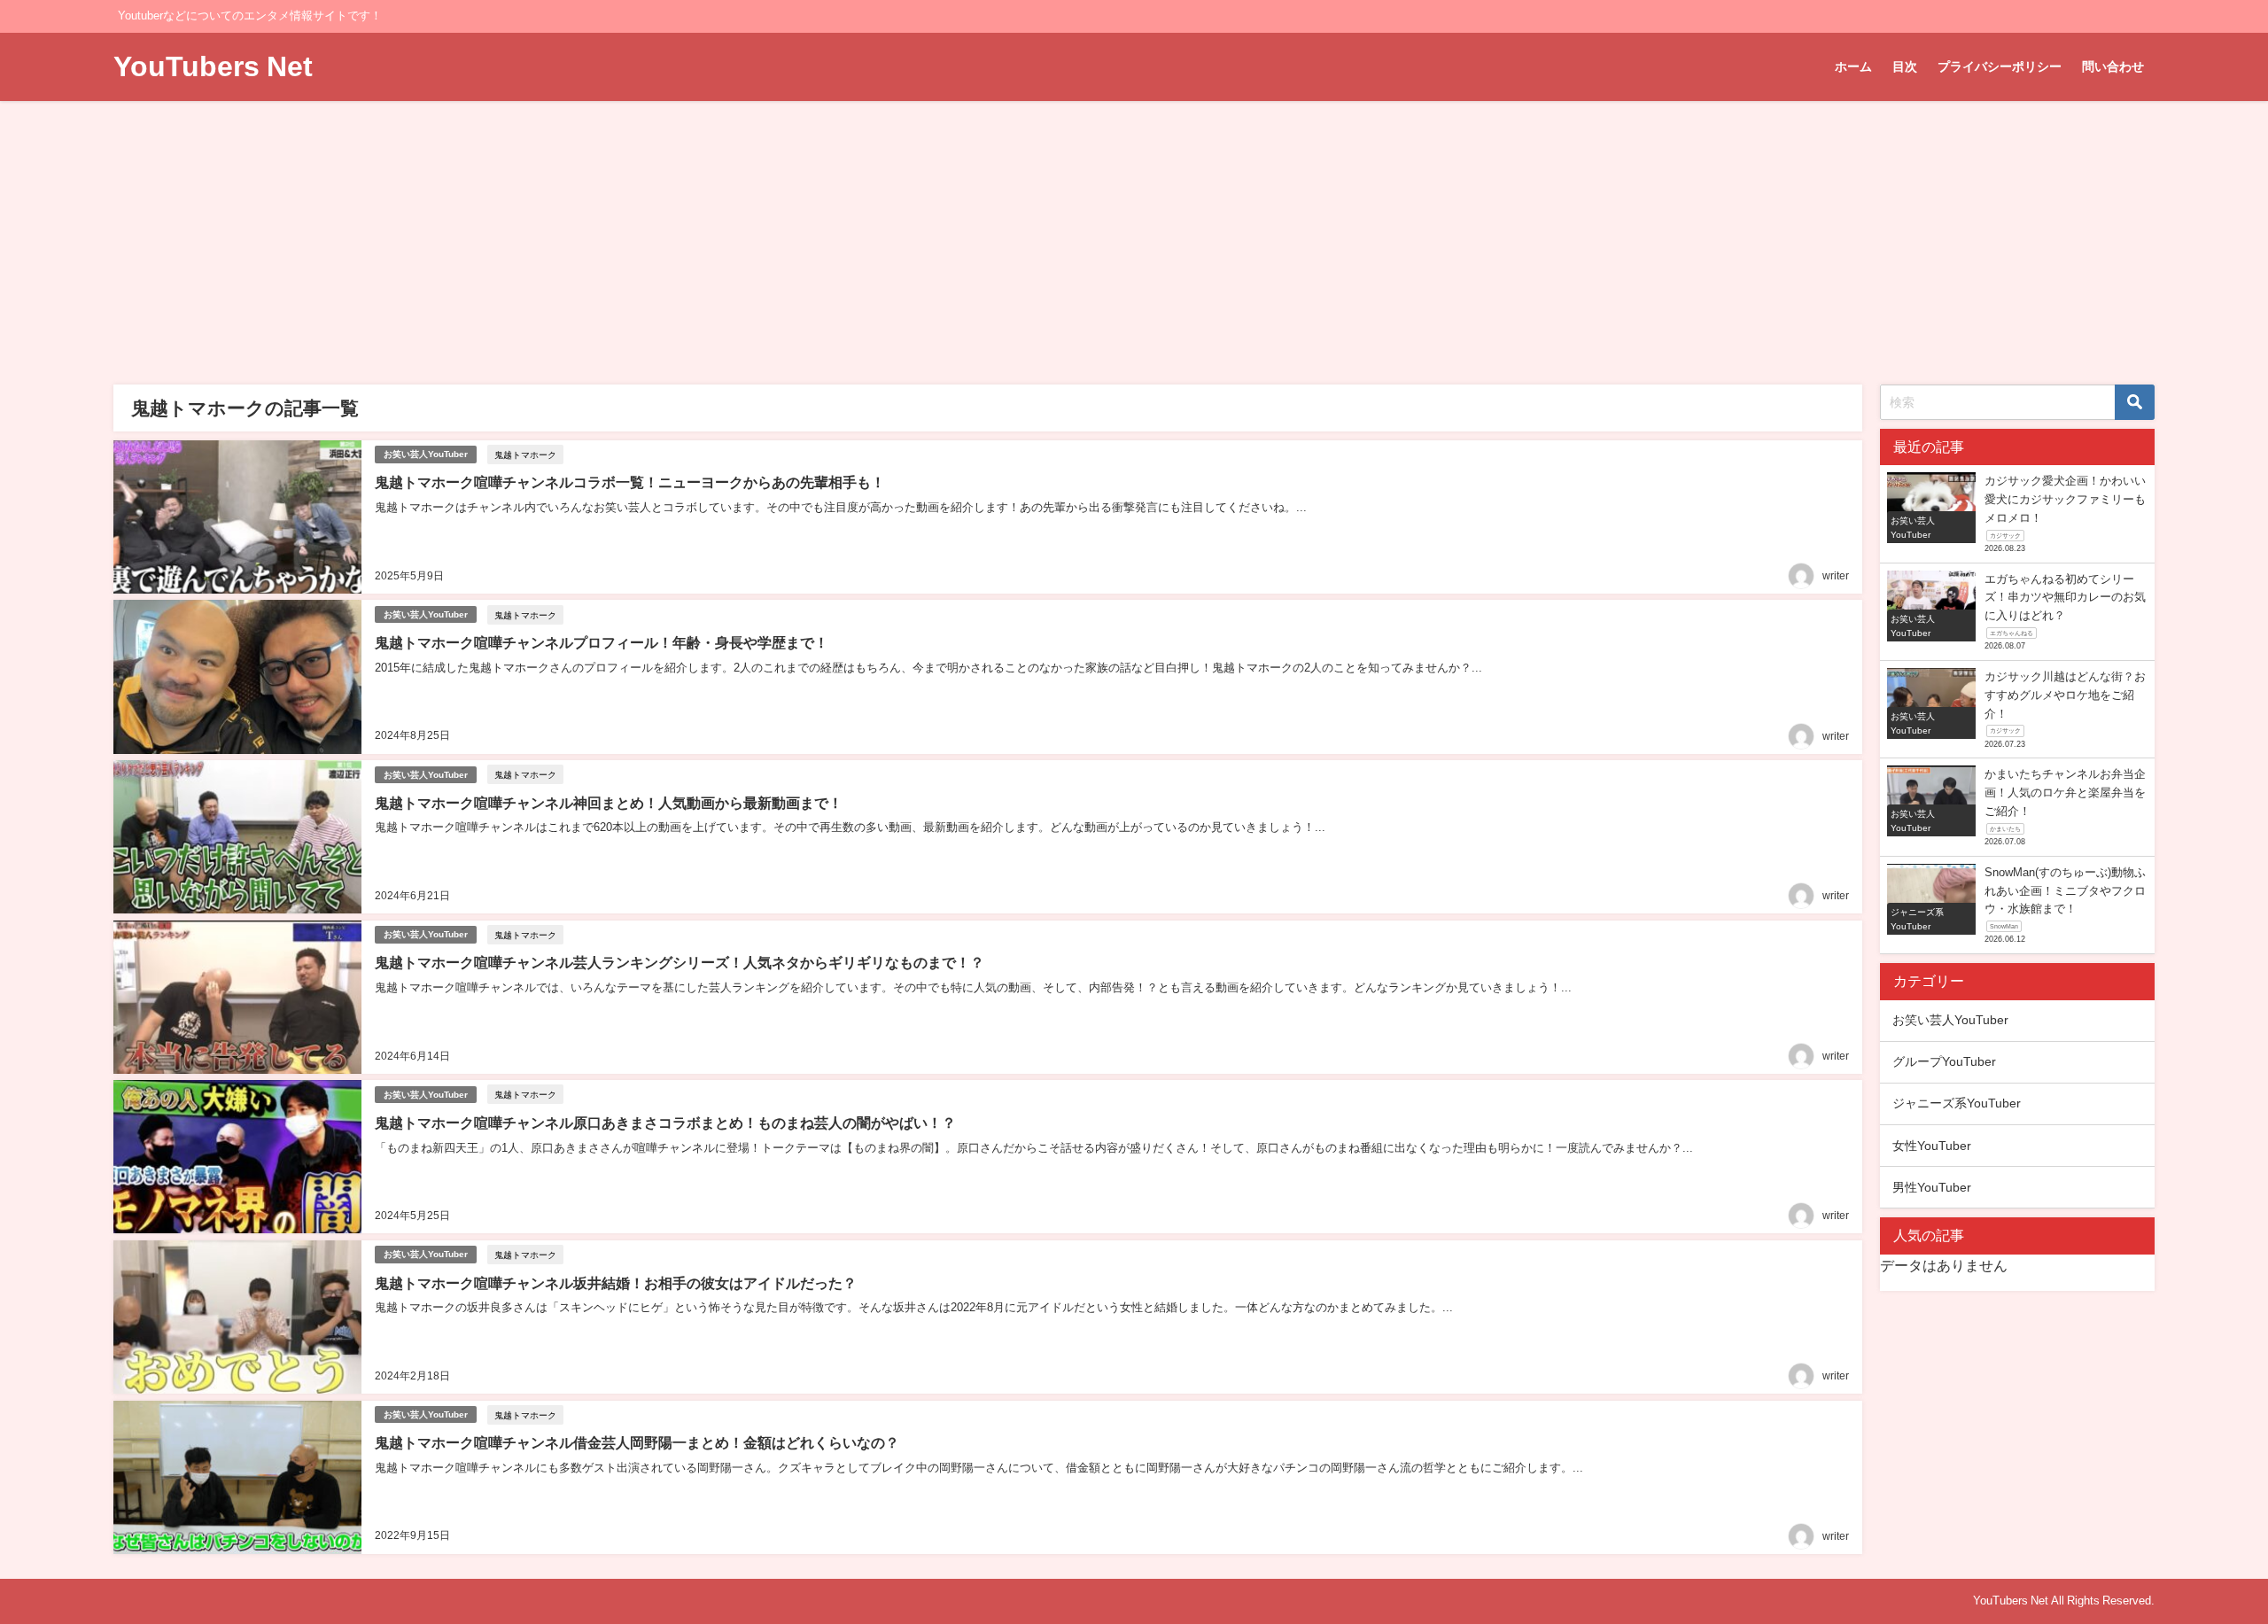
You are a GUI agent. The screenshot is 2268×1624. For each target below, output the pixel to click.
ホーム (1853, 66)
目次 (1905, 66)
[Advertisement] (1134, 234)
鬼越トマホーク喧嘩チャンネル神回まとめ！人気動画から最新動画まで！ (609, 803)
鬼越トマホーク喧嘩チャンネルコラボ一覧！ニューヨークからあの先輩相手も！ (630, 482)
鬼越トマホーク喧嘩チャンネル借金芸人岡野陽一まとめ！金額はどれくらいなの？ (637, 1442)
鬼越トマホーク (525, 455)
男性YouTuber (1932, 1187)
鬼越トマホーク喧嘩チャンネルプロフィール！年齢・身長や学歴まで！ (602, 642)
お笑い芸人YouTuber (426, 454)
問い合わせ (2113, 66)
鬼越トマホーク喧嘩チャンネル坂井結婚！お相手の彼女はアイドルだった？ (616, 1283)
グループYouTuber (1944, 1061)
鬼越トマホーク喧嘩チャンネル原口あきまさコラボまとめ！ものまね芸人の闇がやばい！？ (665, 1123)
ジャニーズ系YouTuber (1957, 1103)
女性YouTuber (1932, 1146)
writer (1836, 576)
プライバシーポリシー (2000, 66)
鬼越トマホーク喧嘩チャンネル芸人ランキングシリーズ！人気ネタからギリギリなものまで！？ (680, 962)
